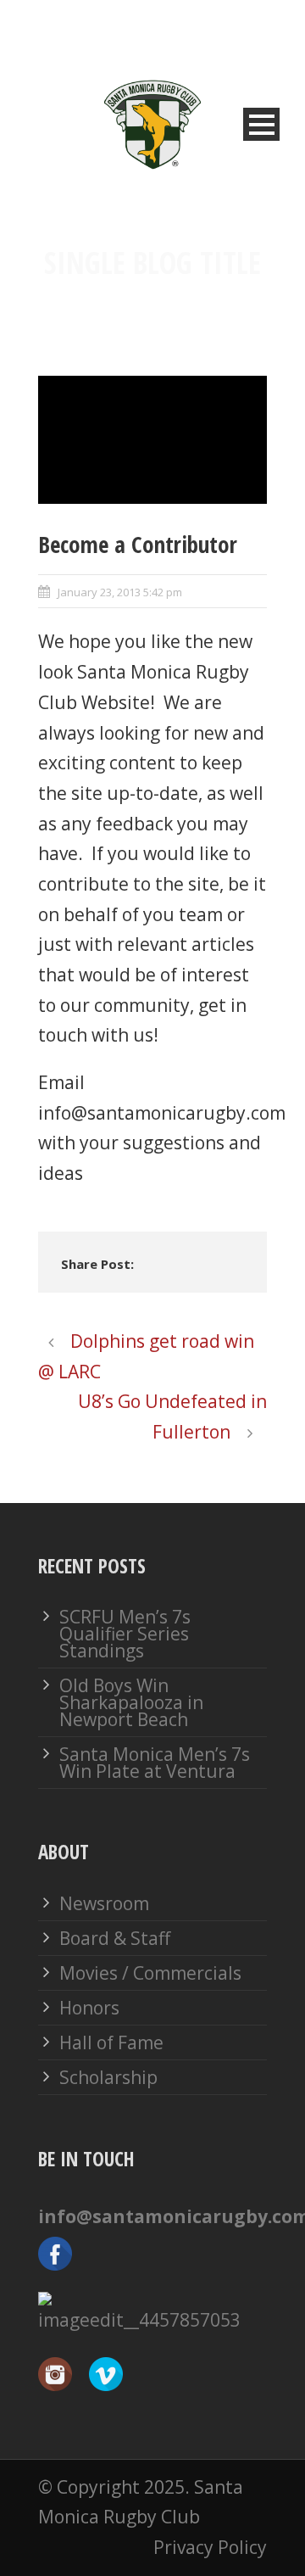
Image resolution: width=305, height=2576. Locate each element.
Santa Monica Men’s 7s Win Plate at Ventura (155, 1763)
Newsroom (104, 1903)
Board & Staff (115, 1938)
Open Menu (261, 124)
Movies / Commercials (150, 1973)
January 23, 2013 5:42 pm (120, 592)
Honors (89, 2008)
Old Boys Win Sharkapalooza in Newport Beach (131, 1702)
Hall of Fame (111, 2042)
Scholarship (108, 2077)
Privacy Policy (210, 2547)
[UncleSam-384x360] (152, 440)
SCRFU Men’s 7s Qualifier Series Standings (125, 1634)
